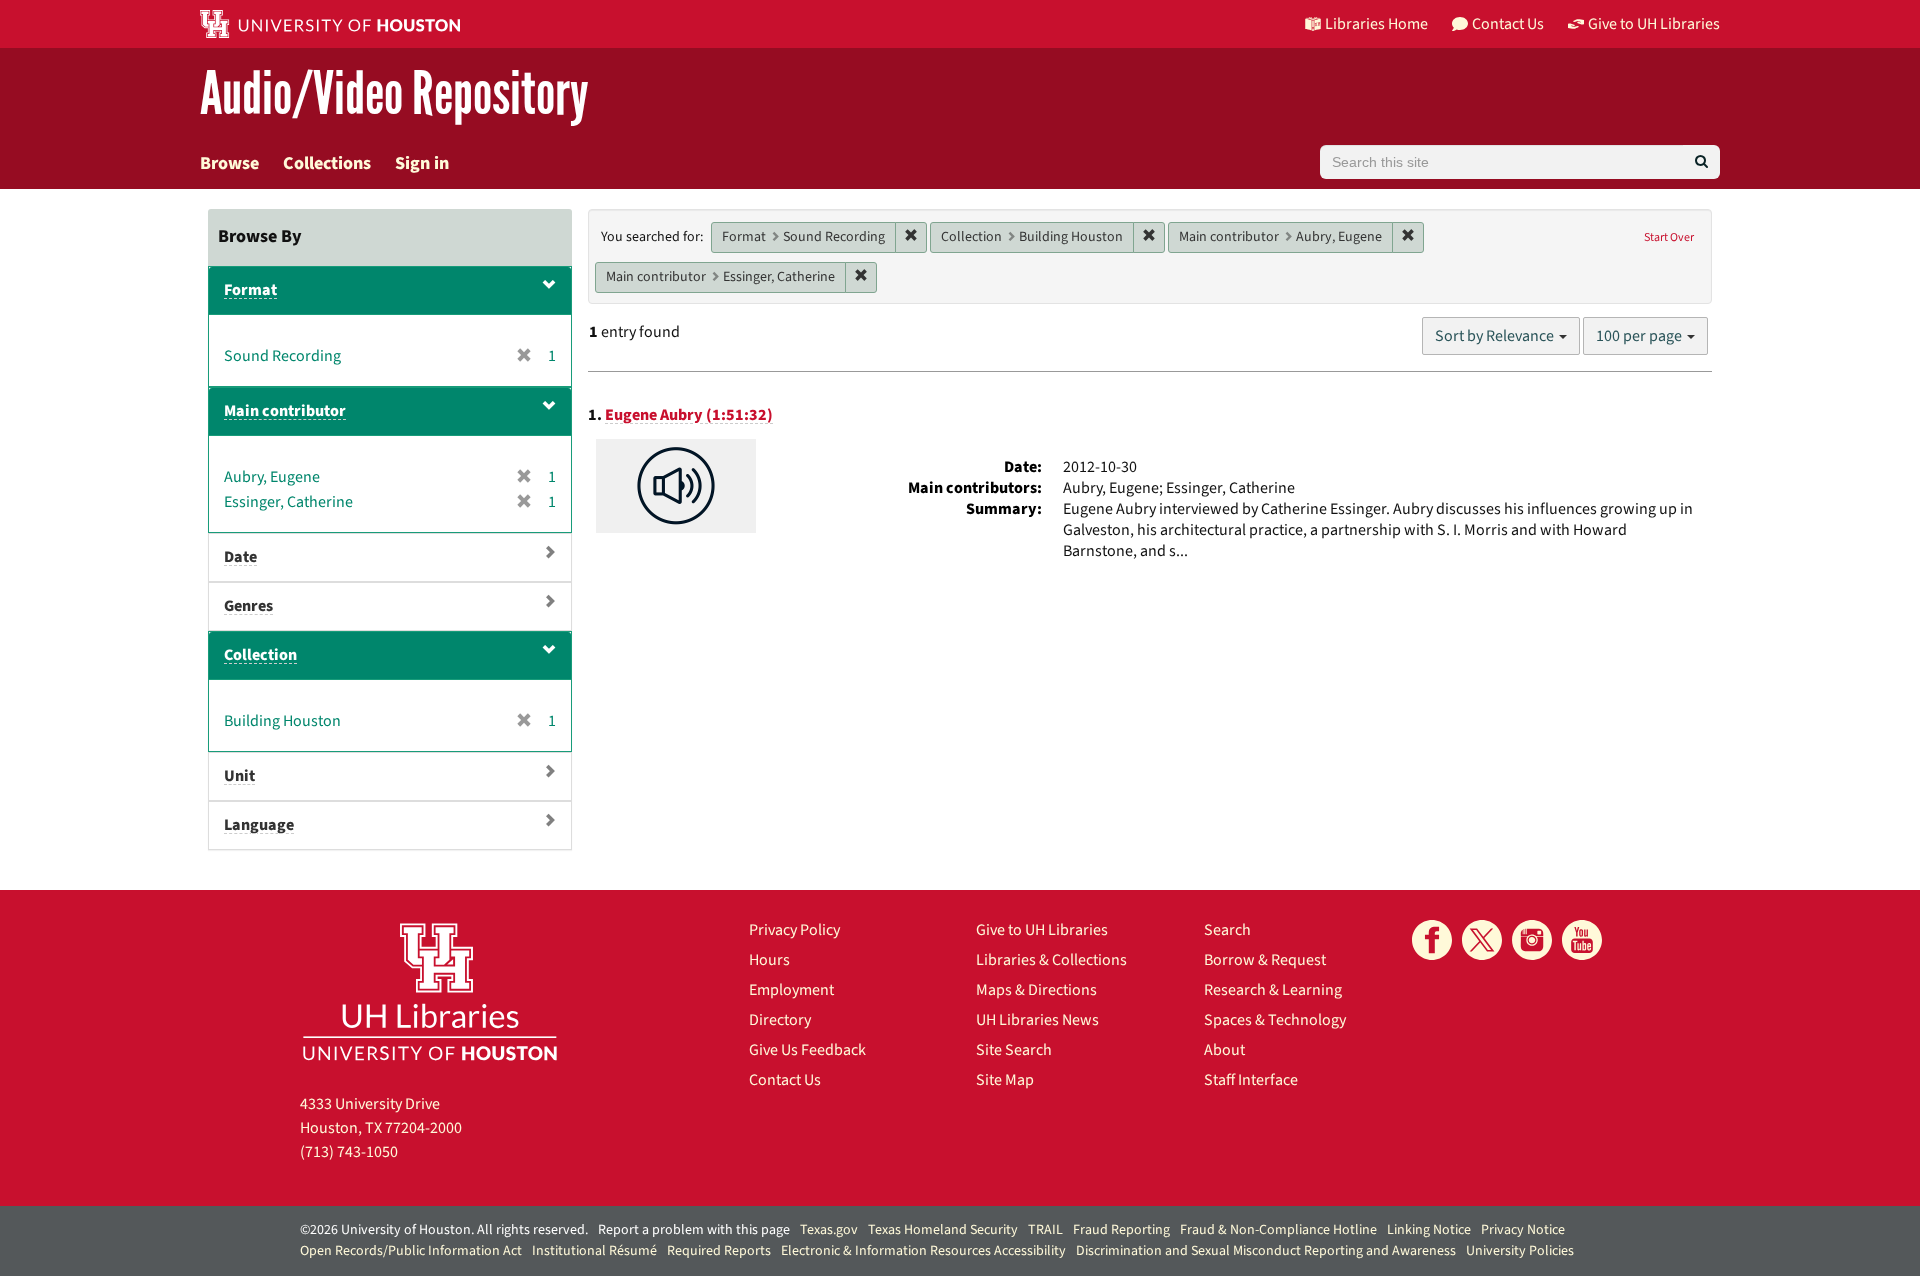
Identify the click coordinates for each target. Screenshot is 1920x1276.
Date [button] (240, 557)
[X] (1482, 940)
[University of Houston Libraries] (430, 991)
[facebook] (1432, 940)
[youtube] (1582, 940)
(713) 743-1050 (349, 1152)
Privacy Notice (1523, 1230)
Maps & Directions (1036, 990)
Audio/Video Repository (394, 94)
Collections (327, 163)
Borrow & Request (1265, 960)
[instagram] (1532, 940)
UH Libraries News (1037, 1020)
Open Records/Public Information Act (411, 1251)
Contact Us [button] (1508, 24)
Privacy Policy (794, 930)
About (1224, 1050)
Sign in (422, 163)
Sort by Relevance (1496, 336)
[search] (1701, 162)
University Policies (1520, 1251)
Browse (229, 163)
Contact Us (785, 1080)
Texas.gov (829, 1230)
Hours (769, 960)
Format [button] (250, 290)
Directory (780, 1020)
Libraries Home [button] (1376, 24)
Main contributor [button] (285, 411)
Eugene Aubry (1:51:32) (689, 415)
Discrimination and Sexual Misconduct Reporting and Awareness (1266, 1251)
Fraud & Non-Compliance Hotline (1278, 1230)
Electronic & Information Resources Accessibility (923, 1251)
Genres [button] (248, 606)
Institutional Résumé (594, 1251)
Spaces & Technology (1275, 1020)
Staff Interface (1251, 1080)
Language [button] (259, 825)
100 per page (1640, 336)
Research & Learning (1273, 990)
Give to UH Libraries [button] (1654, 24)
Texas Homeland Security (943, 1230)
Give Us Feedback (807, 1050)
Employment (791, 990)
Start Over (1669, 237)
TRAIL (1045, 1230)
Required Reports (719, 1251)
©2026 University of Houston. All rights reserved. (444, 1230)
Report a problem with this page (694, 1230)
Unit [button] (239, 776)
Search (1227, 930)
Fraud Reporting (1121, 1230)
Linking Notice (1429, 1230)
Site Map (1005, 1080)
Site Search (1014, 1050)
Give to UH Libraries (1042, 930)
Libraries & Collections (1051, 960)
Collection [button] (260, 655)
